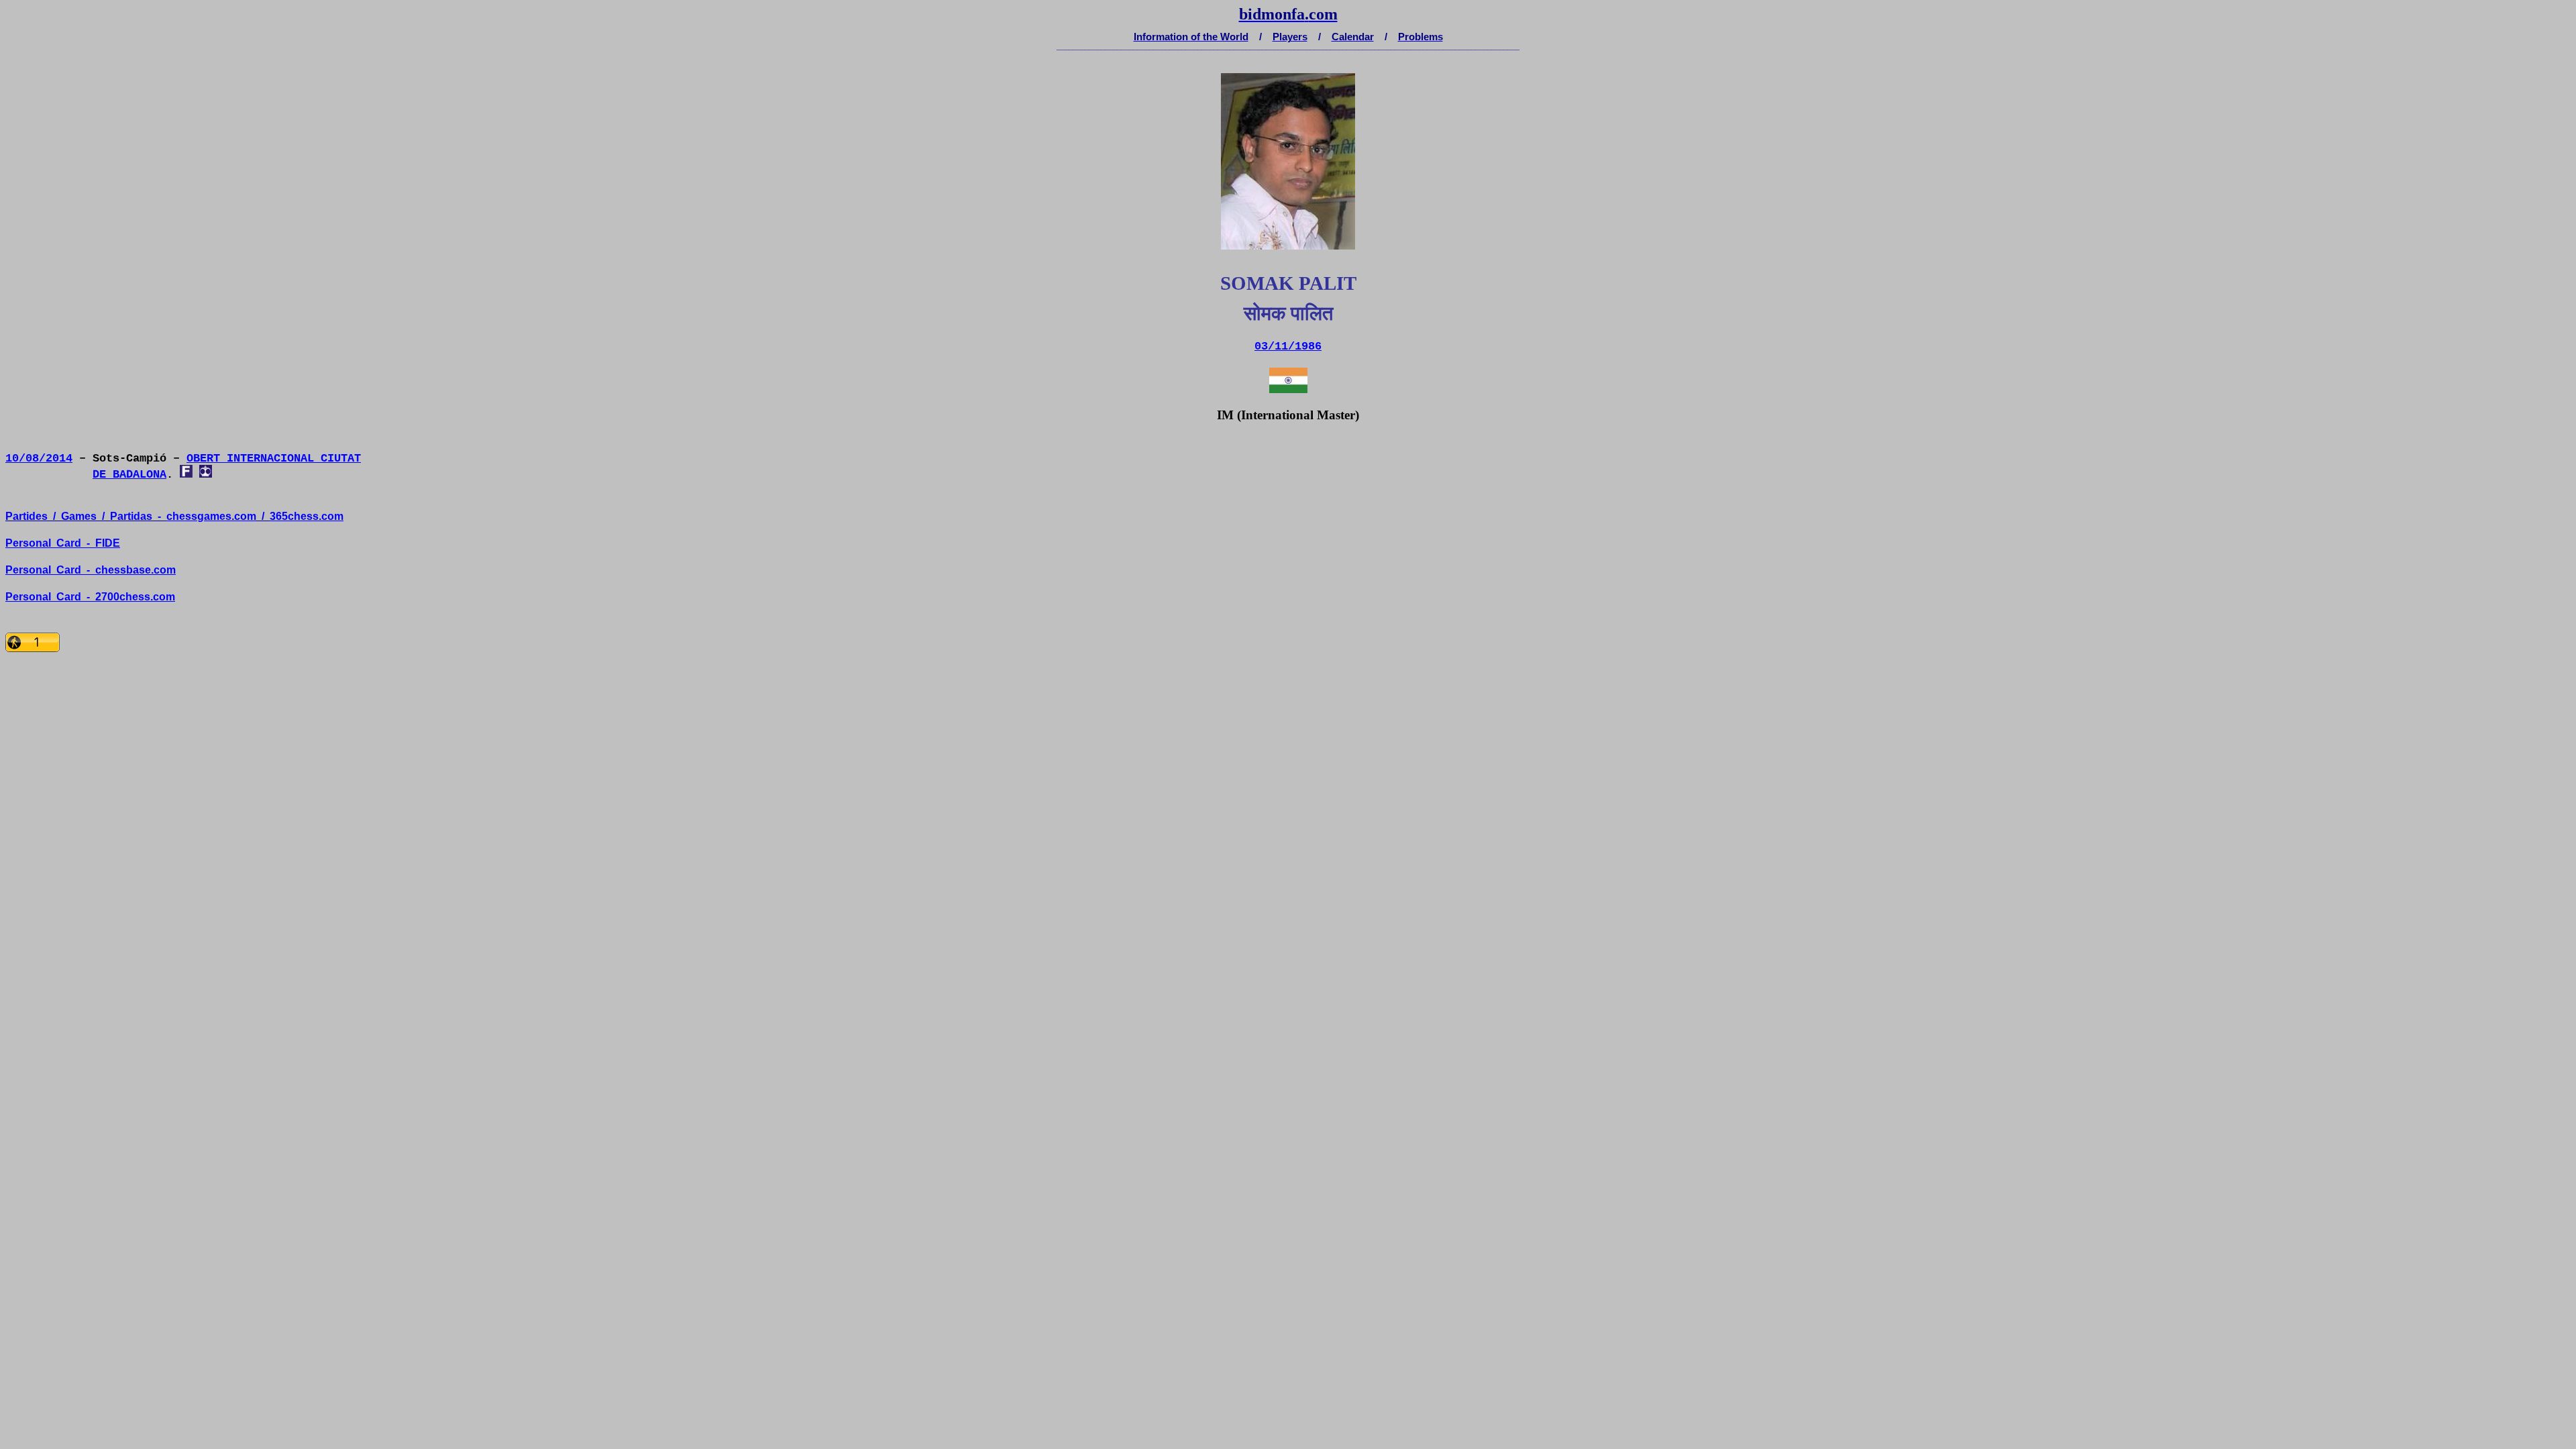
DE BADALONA (129, 475)
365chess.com (307, 516)
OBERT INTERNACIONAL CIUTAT (274, 459)
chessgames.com (211, 516)
